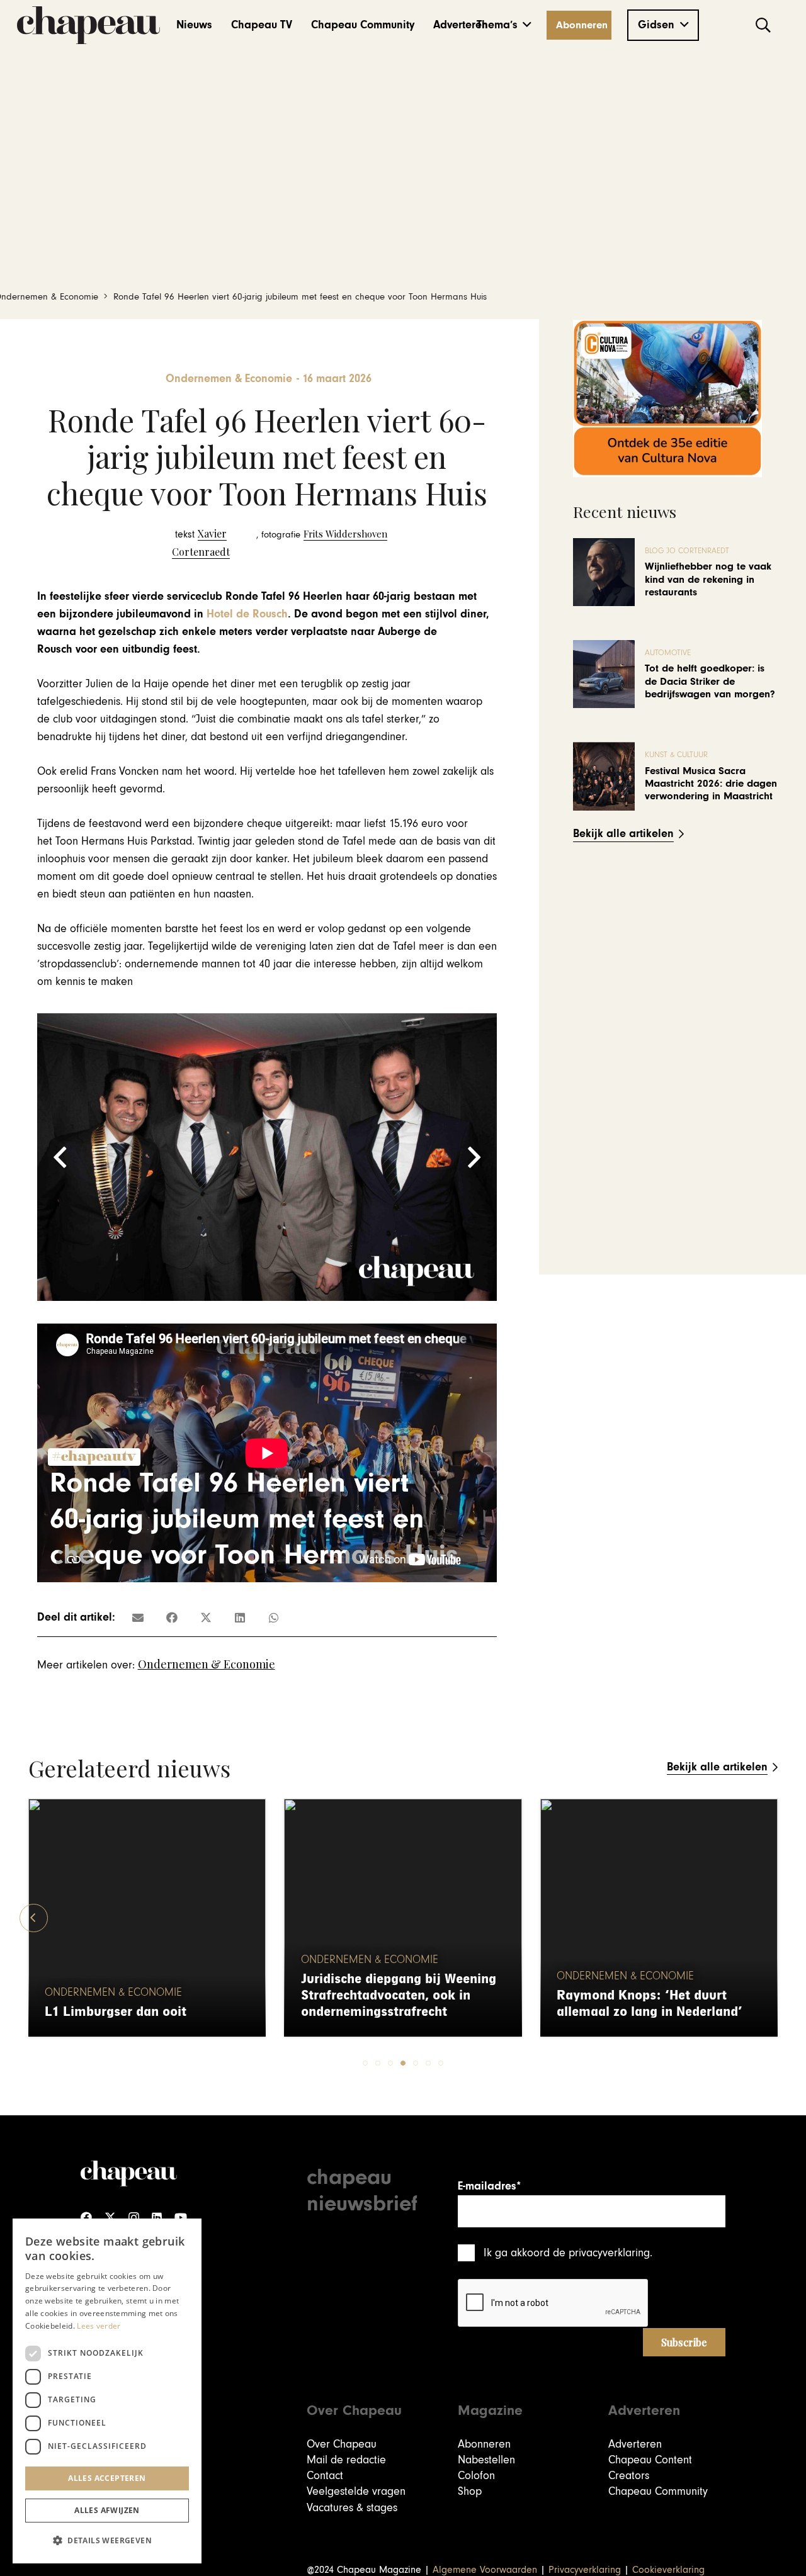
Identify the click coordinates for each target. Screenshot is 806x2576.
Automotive (668, 653)
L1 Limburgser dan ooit (116, 2012)
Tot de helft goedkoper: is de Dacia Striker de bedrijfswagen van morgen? (710, 681)
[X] (110, 2218)
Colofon (476, 2476)
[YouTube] (181, 2218)
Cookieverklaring (668, 2570)
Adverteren (635, 2444)
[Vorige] (34, 1918)
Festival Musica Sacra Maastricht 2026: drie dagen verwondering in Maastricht (711, 784)
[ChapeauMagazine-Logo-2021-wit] (129, 2173)
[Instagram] (134, 2218)
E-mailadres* (489, 2186)
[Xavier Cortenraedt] (201, 543)
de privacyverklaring (601, 2253)
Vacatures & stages (352, 2508)
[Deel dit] (172, 1617)
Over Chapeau (342, 2444)
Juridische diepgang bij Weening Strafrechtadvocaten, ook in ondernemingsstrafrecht (399, 1995)
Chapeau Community (658, 2491)
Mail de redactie (346, 2460)
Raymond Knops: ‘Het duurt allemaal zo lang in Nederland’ (650, 2004)
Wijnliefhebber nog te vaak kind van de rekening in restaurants (708, 579)
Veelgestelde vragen (356, 2491)
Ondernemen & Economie (207, 1664)
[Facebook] (86, 2218)
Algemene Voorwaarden (485, 2570)
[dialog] (107, 2391)
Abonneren (484, 2444)
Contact (325, 2476)
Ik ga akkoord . (568, 2253)
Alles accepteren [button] (107, 2478)
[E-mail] (138, 1617)
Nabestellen (486, 2460)
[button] (504, 25)
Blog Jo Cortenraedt (687, 551)
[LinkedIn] (157, 2218)
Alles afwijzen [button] (107, 2510)
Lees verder (99, 2326)
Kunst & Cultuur (676, 755)
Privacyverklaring (585, 2570)
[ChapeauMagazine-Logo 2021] (88, 25)
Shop (470, 2491)
